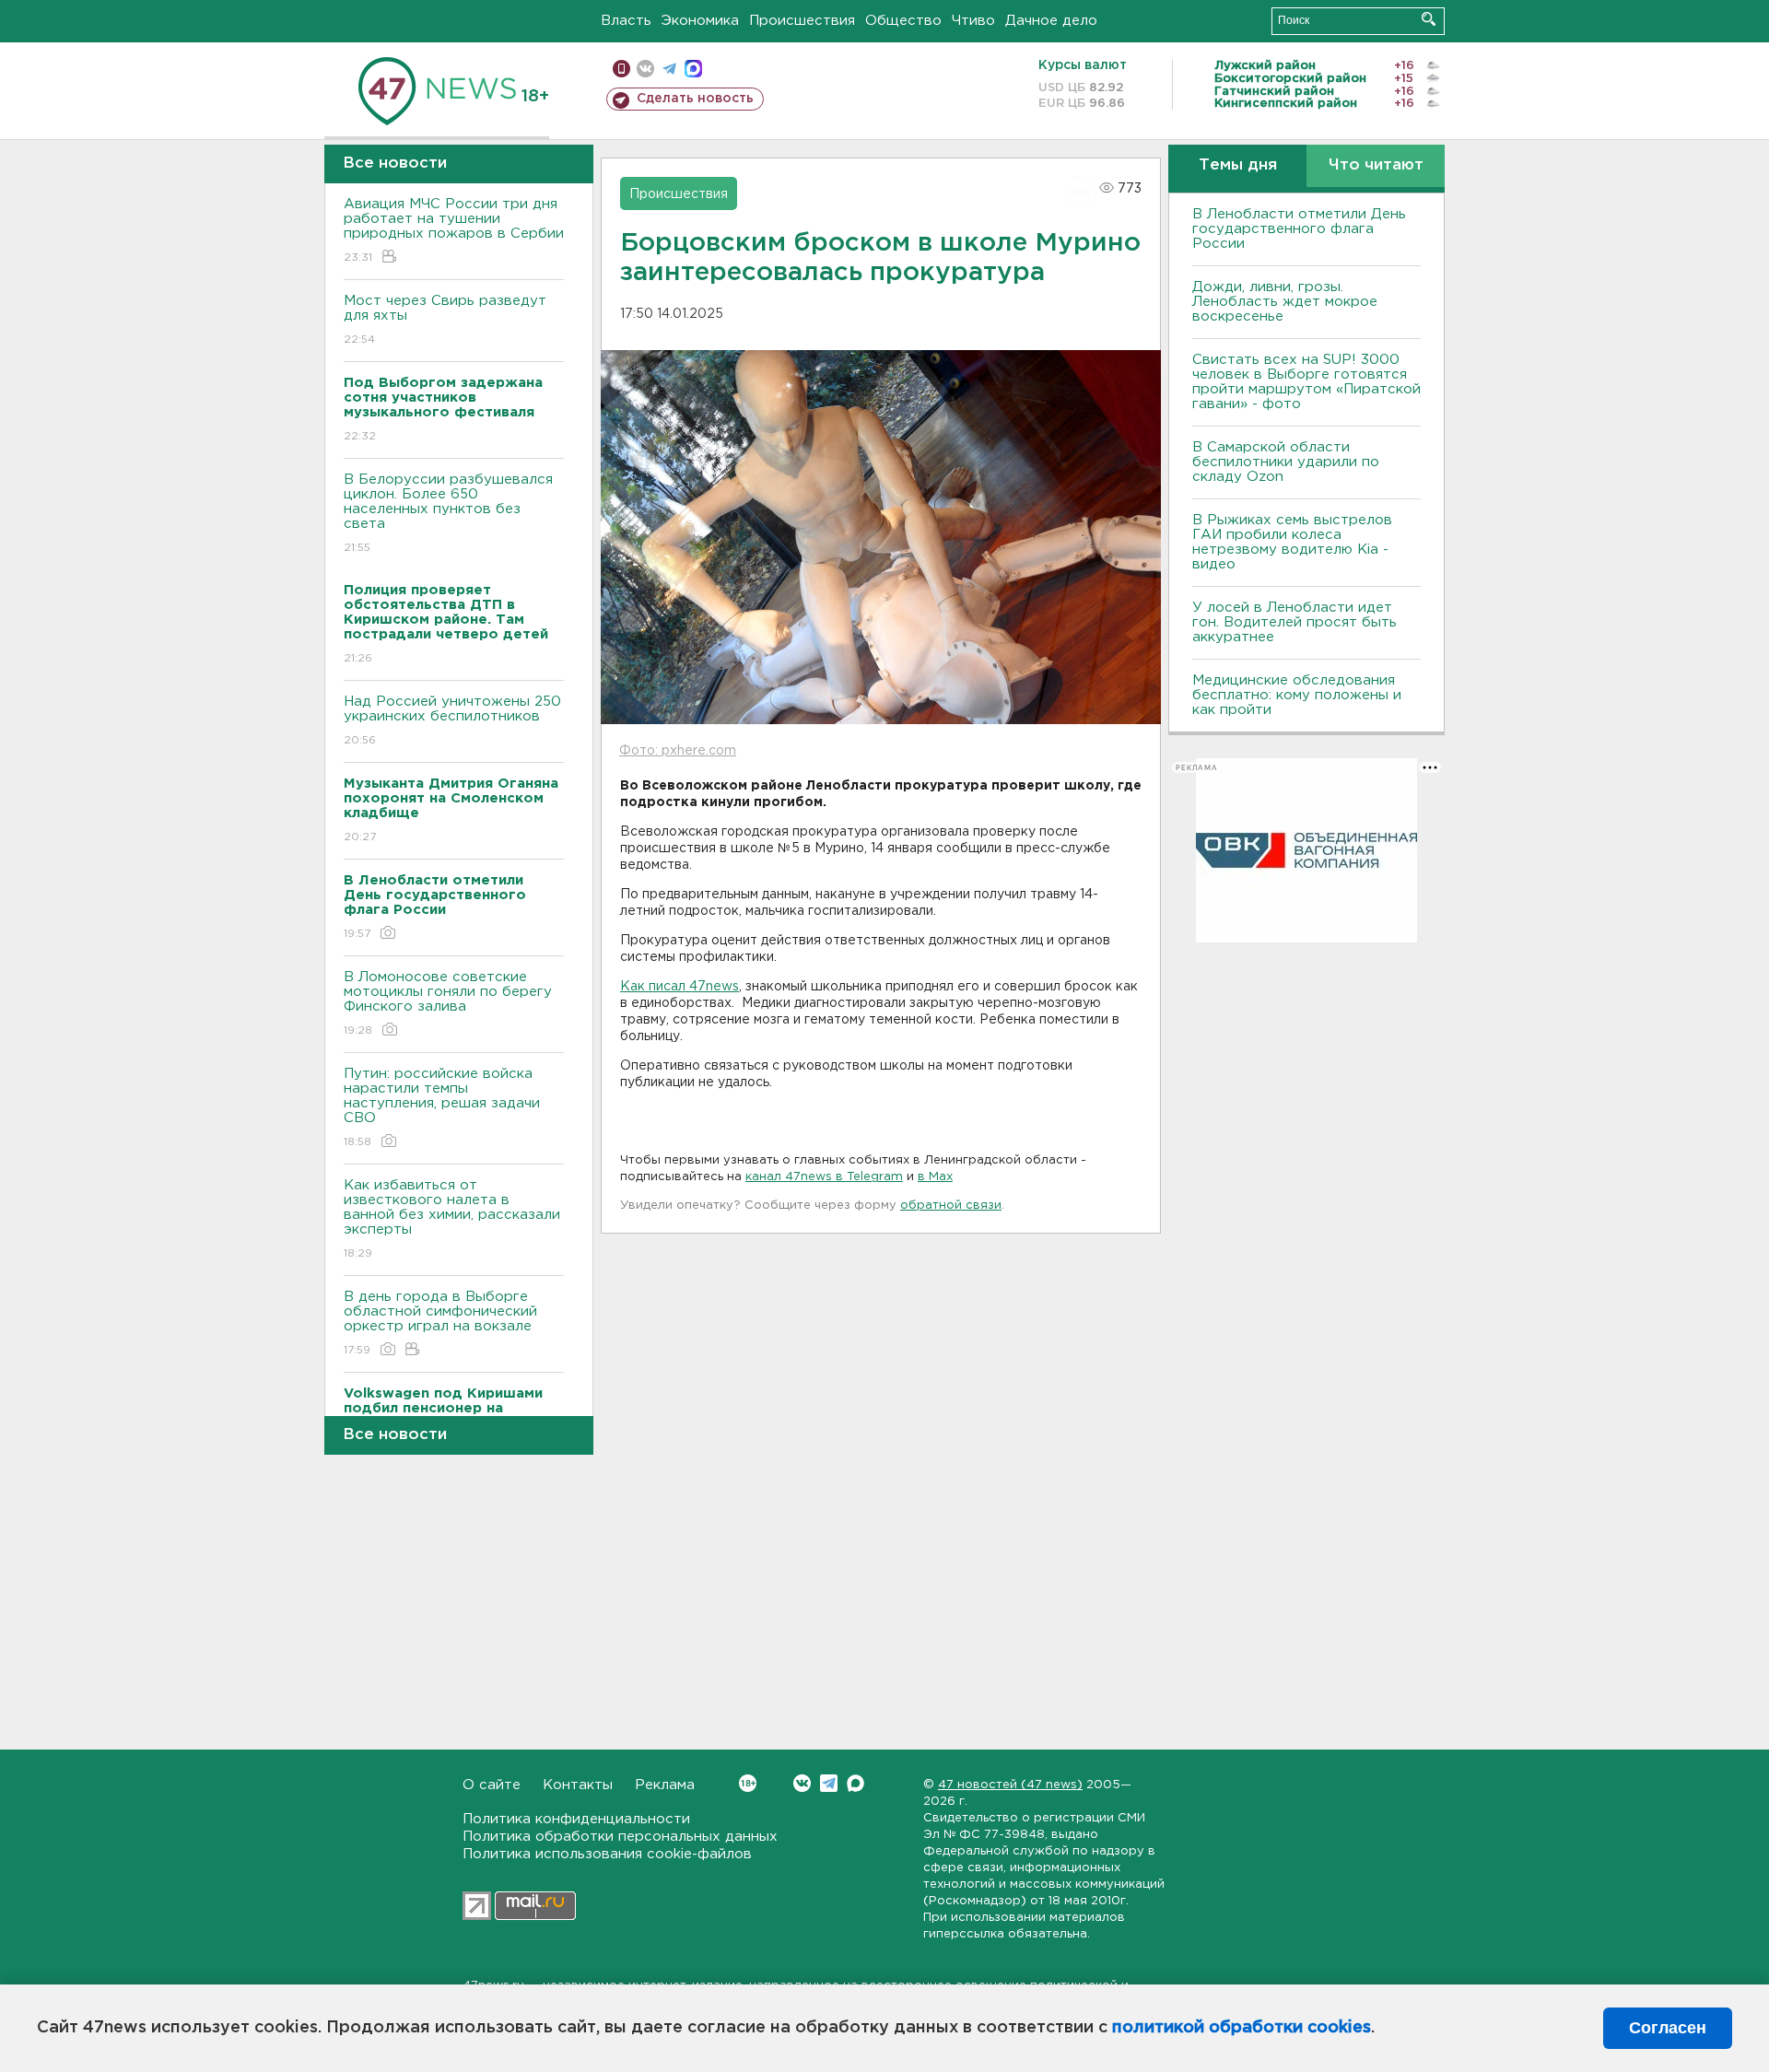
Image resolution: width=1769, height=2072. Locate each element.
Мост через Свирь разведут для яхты (445, 320)
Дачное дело (1051, 21)
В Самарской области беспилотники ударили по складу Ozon (1286, 462)
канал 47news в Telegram (824, 1177)
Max (855, 1783)
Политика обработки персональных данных (620, 1837)
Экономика (700, 21)
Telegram (829, 1783)
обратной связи (951, 1206)
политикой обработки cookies (1242, 2028)
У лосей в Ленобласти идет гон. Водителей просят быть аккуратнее (1295, 622)
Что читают (1376, 165)
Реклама (665, 1785)
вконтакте (645, 69)
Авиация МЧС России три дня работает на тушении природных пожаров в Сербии (454, 230)
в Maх (935, 1177)
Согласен (1668, 2028)
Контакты (578, 1785)
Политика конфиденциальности (576, 1819)
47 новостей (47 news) (1010, 1785)
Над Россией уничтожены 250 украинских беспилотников (452, 720)
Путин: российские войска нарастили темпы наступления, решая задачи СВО (442, 1107)
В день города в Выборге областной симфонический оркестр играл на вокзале (440, 1323)
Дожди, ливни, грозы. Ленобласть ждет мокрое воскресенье (1285, 302)
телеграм (669, 69)
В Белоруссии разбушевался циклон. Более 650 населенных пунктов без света (448, 513)
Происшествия (802, 21)
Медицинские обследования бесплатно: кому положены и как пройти (1297, 695)
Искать (1429, 19)
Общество (903, 21)
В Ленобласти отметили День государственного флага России (1299, 229)
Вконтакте (802, 1783)
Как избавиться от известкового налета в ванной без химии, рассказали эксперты (452, 1219)
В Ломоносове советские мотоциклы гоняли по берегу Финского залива (448, 1003)
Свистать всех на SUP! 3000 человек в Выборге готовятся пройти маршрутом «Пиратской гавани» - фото (1306, 382)
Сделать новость (695, 99)
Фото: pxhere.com (678, 751)
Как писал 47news (679, 987)
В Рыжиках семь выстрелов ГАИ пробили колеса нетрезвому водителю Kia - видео (1292, 542)
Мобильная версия (621, 69)
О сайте (492, 1785)
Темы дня (1238, 165)
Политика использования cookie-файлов (607, 1854)
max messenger (693, 69)
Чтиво (973, 21)
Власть (626, 21)
